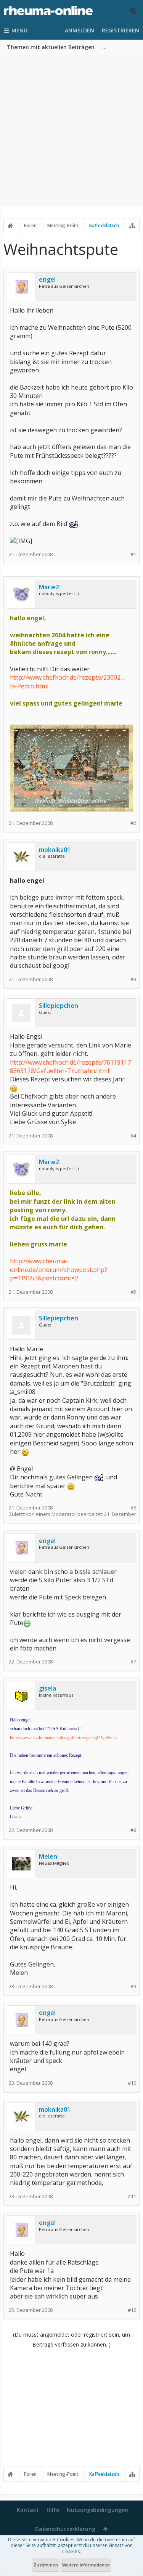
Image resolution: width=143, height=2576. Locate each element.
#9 (133, 1987)
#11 (132, 2197)
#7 (133, 1662)
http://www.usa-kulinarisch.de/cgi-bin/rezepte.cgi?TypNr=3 (63, 1738)
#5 (133, 1292)
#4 (133, 1136)
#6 (133, 1508)
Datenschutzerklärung (65, 2529)
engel (47, 279)
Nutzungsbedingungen (97, 2510)
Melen (48, 1856)
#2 (133, 823)
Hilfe (53, 2510)
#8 (133, 1830)
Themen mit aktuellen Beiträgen (51, 47)
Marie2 (49, 587)
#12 (132, 2310)
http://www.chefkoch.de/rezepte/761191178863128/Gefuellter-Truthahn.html (70, 1067)
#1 (133, 554)
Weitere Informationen (86, 2565)
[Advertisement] (71, 131)
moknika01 (55, 850)
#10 (132, 2083)
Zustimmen (46, 2565)
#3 (133, 979)
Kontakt (28, 2510)
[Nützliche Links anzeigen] (132, 226)
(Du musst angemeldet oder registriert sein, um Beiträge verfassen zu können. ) (71, 2339)
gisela (47, 1688)
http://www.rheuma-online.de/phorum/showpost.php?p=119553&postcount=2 (59, 1270)
